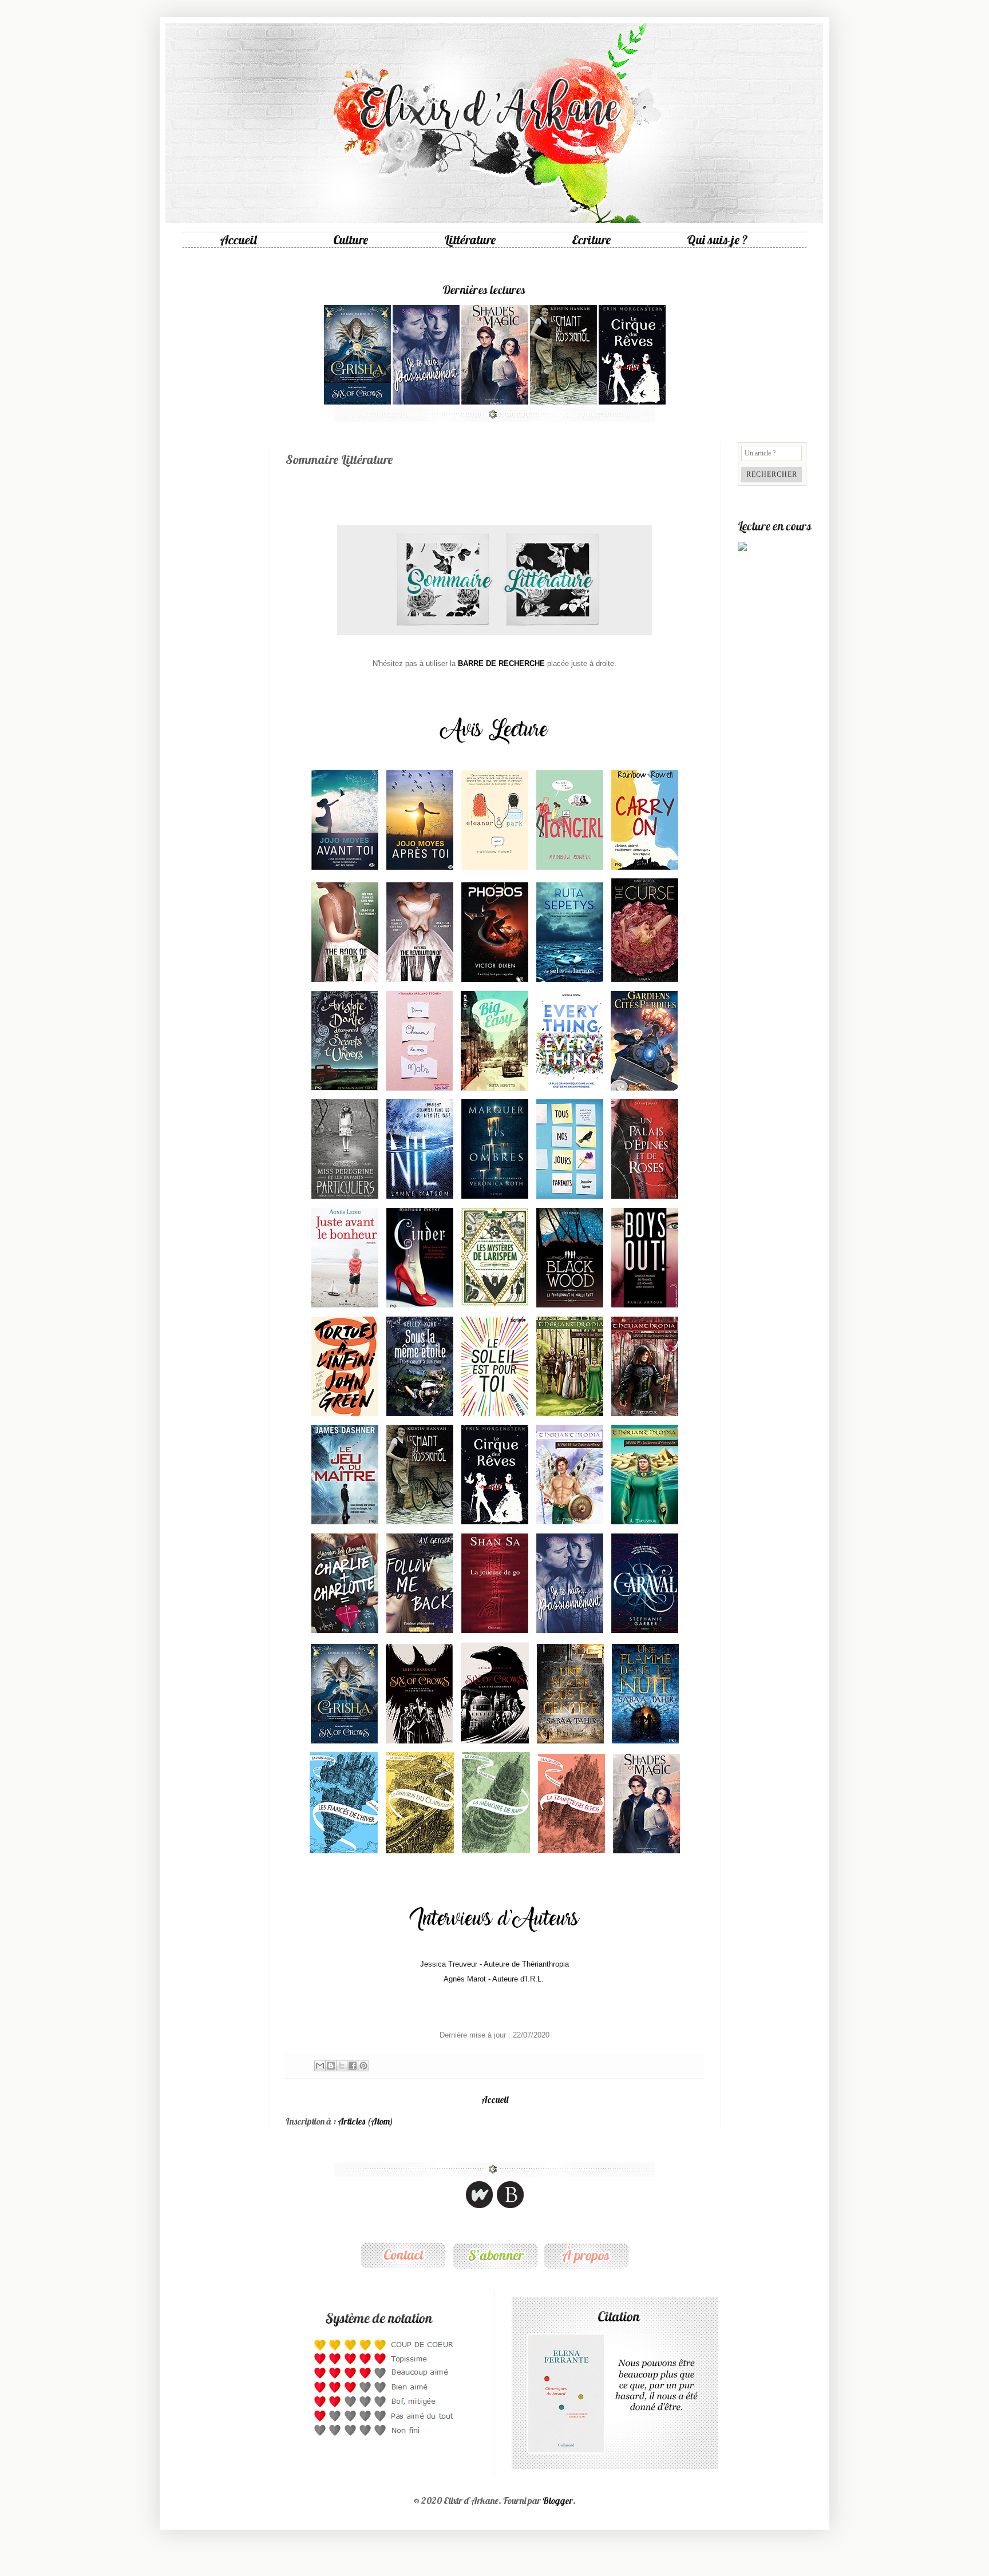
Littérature (470, 240)
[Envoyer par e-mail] (320, 2066)
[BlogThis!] (331, 2066)
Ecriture (591, 240)
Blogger (558, 2500)
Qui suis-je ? (717, 240)
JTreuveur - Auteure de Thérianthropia (494, 1964)
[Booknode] (510, 2207)
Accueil (238, 240)
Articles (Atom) (365, 2121)
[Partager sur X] (342, 2066)
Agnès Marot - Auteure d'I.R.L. (494, 1979)
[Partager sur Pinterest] (363, 2066)
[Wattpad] (479, 2207)
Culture (351, 240)
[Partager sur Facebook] (353, 2066)
